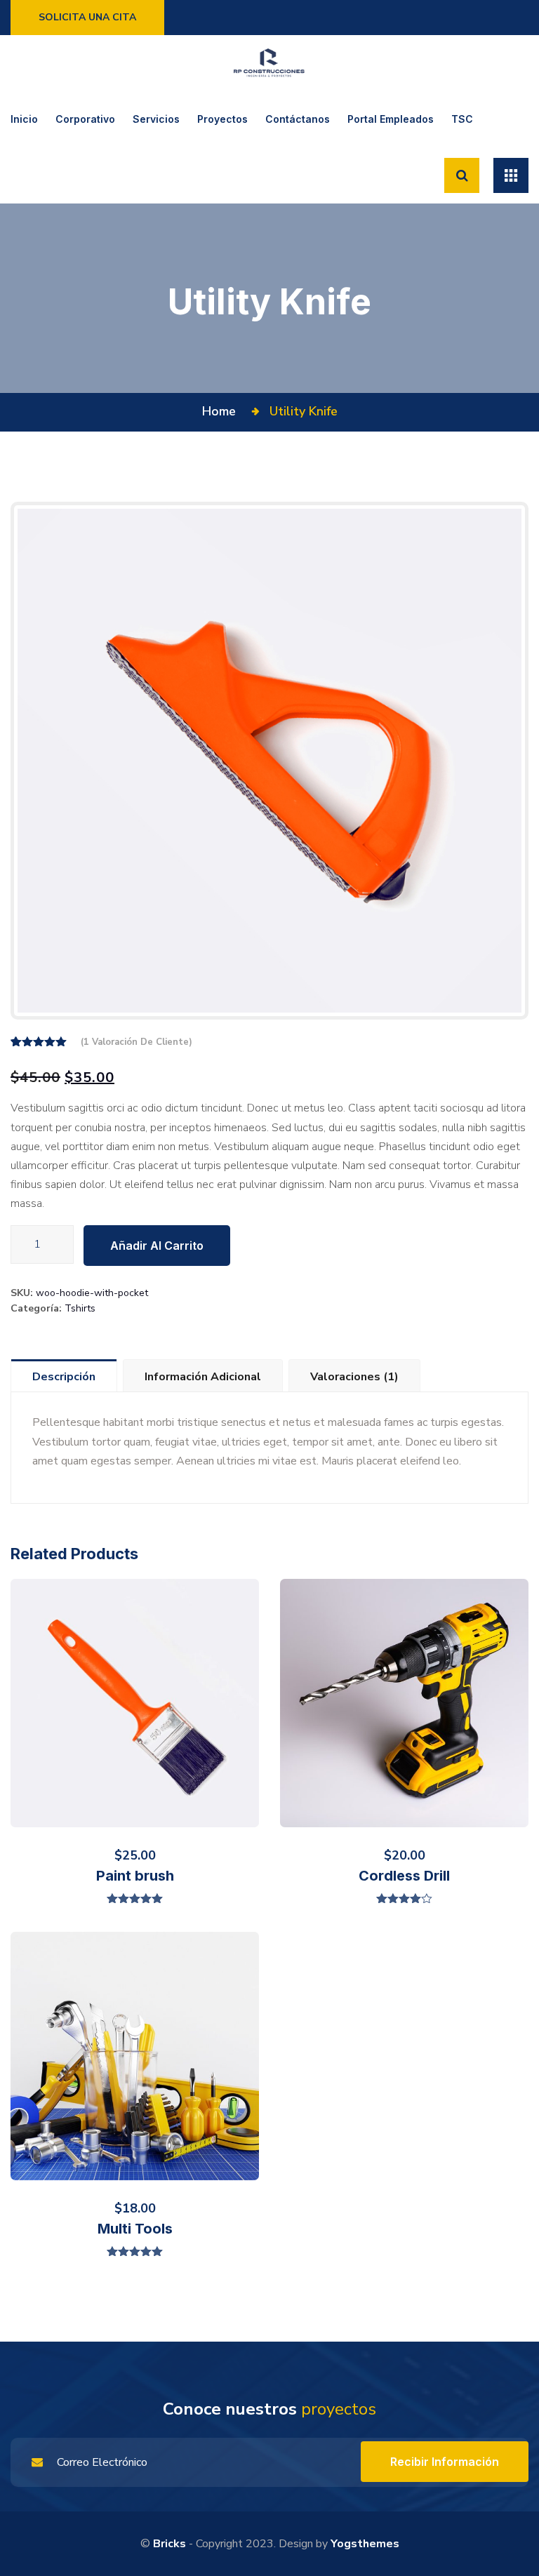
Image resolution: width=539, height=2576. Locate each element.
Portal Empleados (391, 119)
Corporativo (85, 119)
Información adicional (203, 1377)
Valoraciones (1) (354, 1377)
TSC (462, 119)
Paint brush (135, 1876)
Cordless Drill (404, 1876)
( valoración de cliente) (137, 1042)
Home (222, 411)
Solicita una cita (87, 17)
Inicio (24, 119)
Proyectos (222, 119)
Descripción (64, 1377)
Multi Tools (135, 2229)
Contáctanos (298, 119)
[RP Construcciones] (269, 63)
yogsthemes (365, 2544)
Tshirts (80, 1308)
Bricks (169, 2544)
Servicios (156, 119)
